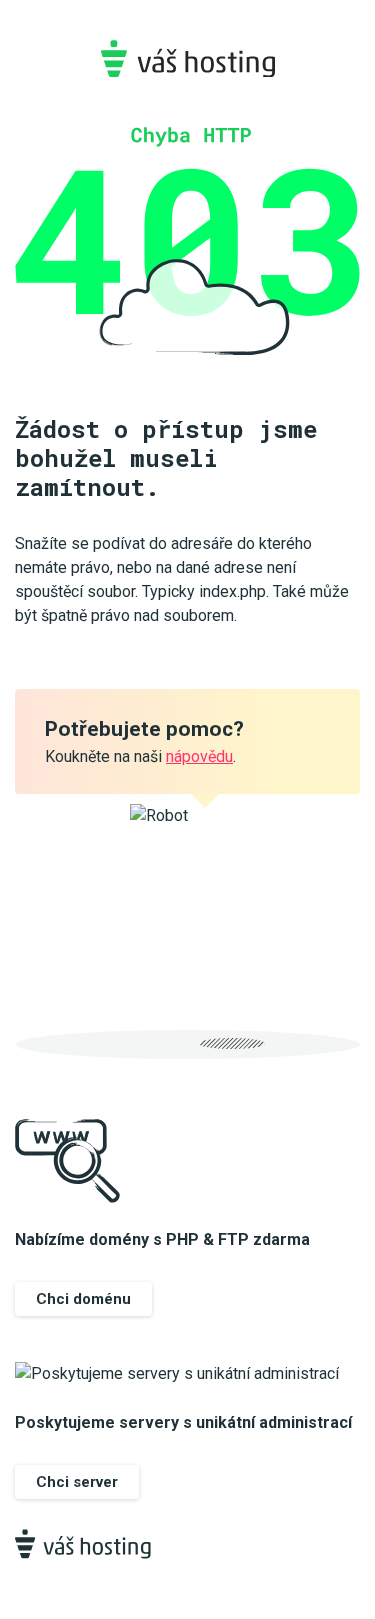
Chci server (77, 1482)
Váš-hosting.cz (187, 58)
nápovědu (199, 756)
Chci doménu (83, 1299)
